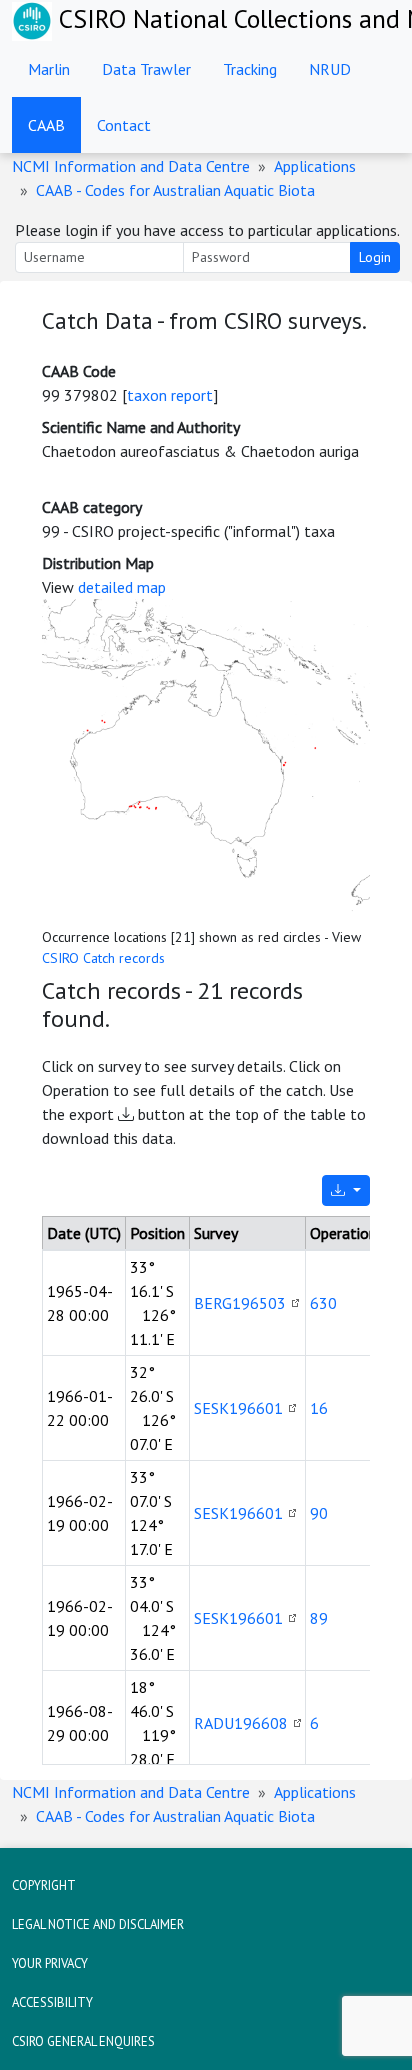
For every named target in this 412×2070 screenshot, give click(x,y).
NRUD (330, 69)
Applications (315, 166)
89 (319, 1618)
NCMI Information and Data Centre (131, 166)
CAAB (46, 125)
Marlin (49, 69)
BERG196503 (240, 1303)
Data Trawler (146, 69)
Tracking (250, 69)
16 (319, 1408)
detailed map (122, 587)
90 (319, 1513)
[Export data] (346, 1190)
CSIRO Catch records (103, 958)
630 (323, 1303)
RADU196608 (241, 1723)
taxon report (170, 395)
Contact (124, 125)
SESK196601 (238, 1408)
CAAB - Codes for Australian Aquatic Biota (175, 190)
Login (375, 257)
